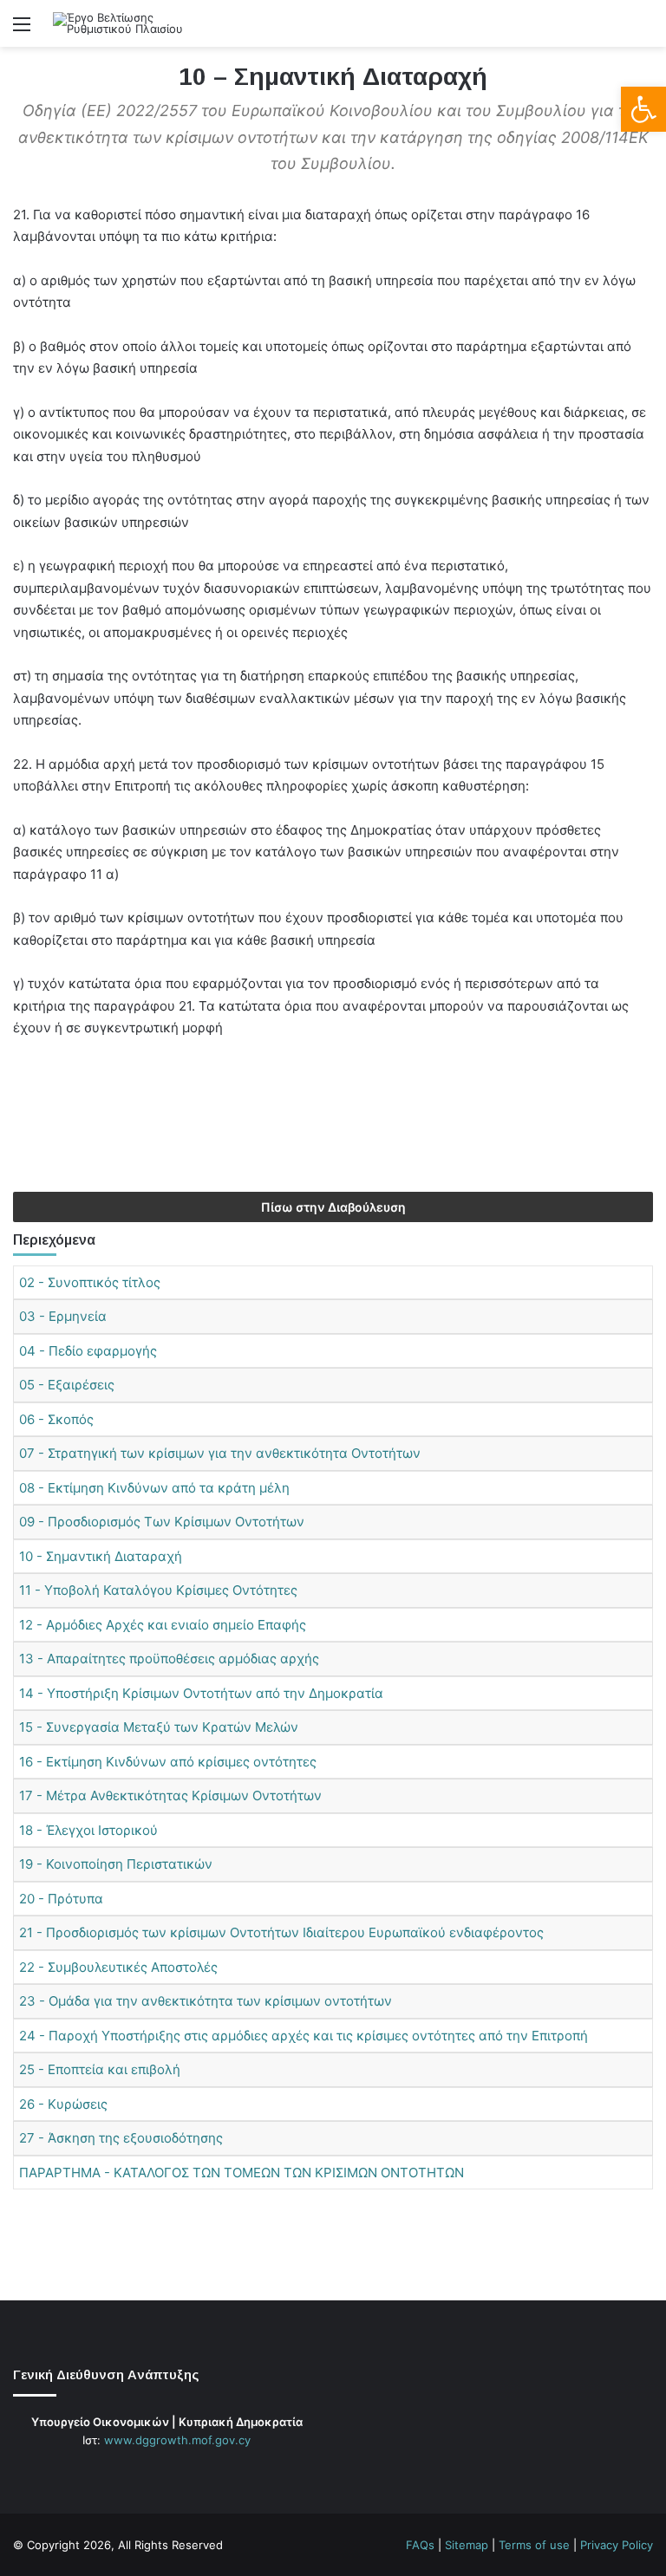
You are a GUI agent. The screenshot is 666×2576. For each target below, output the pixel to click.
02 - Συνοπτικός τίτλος (90, 1282)
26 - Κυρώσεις (63, 2104)
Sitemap (467, 2545)
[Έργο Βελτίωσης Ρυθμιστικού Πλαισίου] (135, 23)
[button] (643, 109)
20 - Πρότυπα (61, 1899)
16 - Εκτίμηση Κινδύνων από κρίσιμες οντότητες (168, 1762)
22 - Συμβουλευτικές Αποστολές (118, 1967)
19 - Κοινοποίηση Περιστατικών (116, 1864)
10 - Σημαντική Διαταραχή (101, 1556)
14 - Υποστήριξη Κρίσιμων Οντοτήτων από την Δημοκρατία (201, 1693)
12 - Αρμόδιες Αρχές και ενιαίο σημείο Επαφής (163, 1625)
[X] (156, 2473)
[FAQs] (198, 2473)
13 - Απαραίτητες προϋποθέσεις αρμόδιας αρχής (169, 1659)
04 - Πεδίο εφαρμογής (88, 1351)
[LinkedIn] (177, 2473)
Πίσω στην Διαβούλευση (333, 1207)
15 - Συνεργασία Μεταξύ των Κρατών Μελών (159, 1727)
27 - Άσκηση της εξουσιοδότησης (121, 2138)
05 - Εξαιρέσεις (67, 1385)
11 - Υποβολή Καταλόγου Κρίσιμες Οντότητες (158, 1590)
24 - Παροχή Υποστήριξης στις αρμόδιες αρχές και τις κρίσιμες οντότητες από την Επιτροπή (304, 2036)
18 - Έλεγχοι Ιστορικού (88, 1830)
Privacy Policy (617, 2545)
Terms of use (534, 2545)
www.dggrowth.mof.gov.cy (177, 2440)
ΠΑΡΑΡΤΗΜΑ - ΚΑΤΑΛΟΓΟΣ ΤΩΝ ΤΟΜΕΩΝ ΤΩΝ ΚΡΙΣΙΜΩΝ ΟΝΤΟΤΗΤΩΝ (242, 2173)
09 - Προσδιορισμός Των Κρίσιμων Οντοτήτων (162, 1522)
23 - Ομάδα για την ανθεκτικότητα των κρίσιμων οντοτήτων (206, 2001)
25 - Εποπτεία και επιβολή (100, 2069)
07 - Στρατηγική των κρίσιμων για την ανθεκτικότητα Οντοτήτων (220, 1453)
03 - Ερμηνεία (63, 1316)
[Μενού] (22, 30)
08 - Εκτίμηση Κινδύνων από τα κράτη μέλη (154, 1488)
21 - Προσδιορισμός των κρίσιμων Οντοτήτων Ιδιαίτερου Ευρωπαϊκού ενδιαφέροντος (281, 1932)
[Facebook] (135, 2473)
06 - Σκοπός (56, 1419)
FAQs (420, 2545)
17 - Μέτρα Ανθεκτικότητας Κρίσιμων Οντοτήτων (170, 1795)
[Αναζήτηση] (644, 30)
